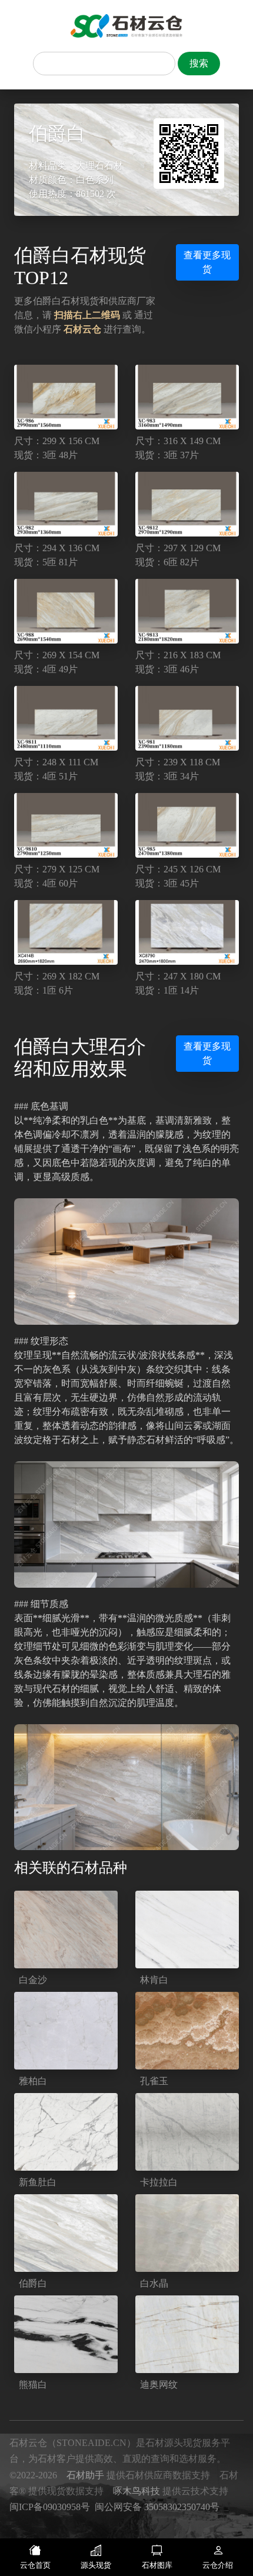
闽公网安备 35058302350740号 (157, 2507)
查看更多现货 (207, 262)
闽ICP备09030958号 (50, 2507)
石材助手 (85, 2475)
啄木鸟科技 (137, 2491)
